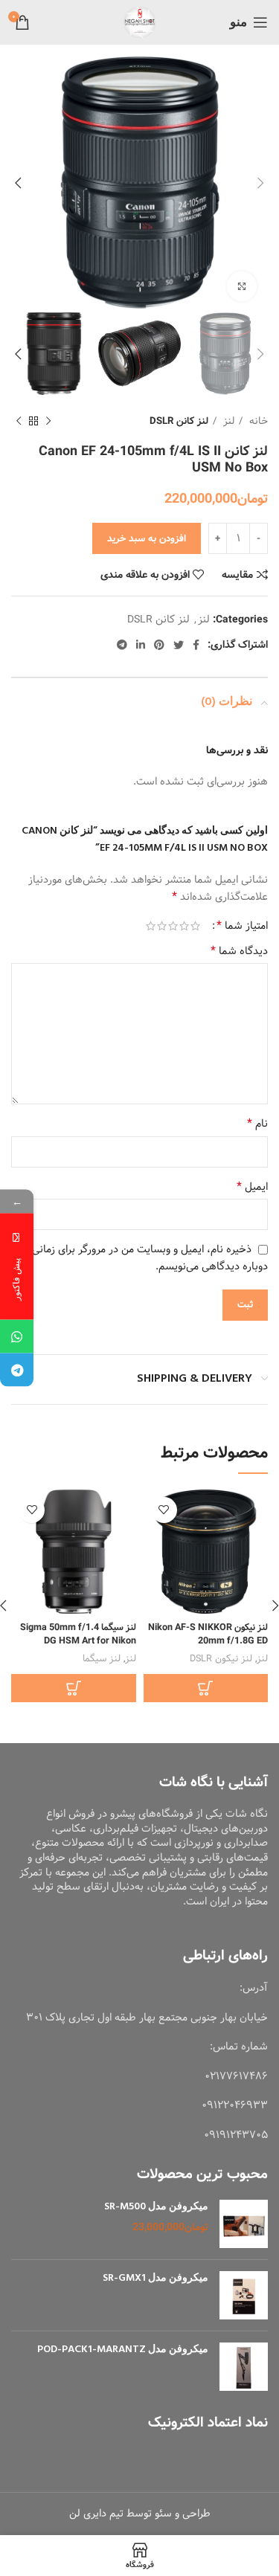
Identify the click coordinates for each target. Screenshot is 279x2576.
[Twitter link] (179, 645)
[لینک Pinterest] (159, 645)
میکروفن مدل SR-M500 (156, 2207)
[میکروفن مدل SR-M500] (244, 2224)
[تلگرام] (17, 1370)
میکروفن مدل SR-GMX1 (155, 2279)
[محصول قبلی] (48, 422)
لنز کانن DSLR (179, 421)
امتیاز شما (242, 926)
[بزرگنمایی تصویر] (242, 286)
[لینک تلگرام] (122, 645)
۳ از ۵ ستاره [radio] (173, 926)
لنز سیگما (102, 1659)
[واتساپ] (17, 1337)
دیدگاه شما (239, 951)
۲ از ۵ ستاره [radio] (184, 926)
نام (257, 1124)
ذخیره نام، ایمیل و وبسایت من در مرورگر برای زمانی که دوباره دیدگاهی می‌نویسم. (143, 1258)
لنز (227, 421)
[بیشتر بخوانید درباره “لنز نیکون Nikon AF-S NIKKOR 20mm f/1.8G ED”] (206, 1688)
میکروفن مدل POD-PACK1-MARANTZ (123, 2350)
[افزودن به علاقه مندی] (164, 1510)
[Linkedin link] (141, 645)
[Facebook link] (196, 645)
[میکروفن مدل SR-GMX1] (244, 2295)
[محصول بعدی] (19, 422)
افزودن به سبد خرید (147, 539)
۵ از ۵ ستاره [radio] (151, 926)
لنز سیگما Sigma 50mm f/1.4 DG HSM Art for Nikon (78, 1634)
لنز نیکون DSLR (221, 1659)
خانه (257, 421)
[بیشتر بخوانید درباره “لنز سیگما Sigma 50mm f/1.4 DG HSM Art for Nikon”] (74, 1688)
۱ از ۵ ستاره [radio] (195, 926)
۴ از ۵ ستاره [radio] (162, 926)
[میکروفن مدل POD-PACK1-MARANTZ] (244, 2367)
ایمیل (252, 1187)
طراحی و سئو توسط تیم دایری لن (140, 2514)
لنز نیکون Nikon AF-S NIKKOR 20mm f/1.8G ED (208, 1634)
